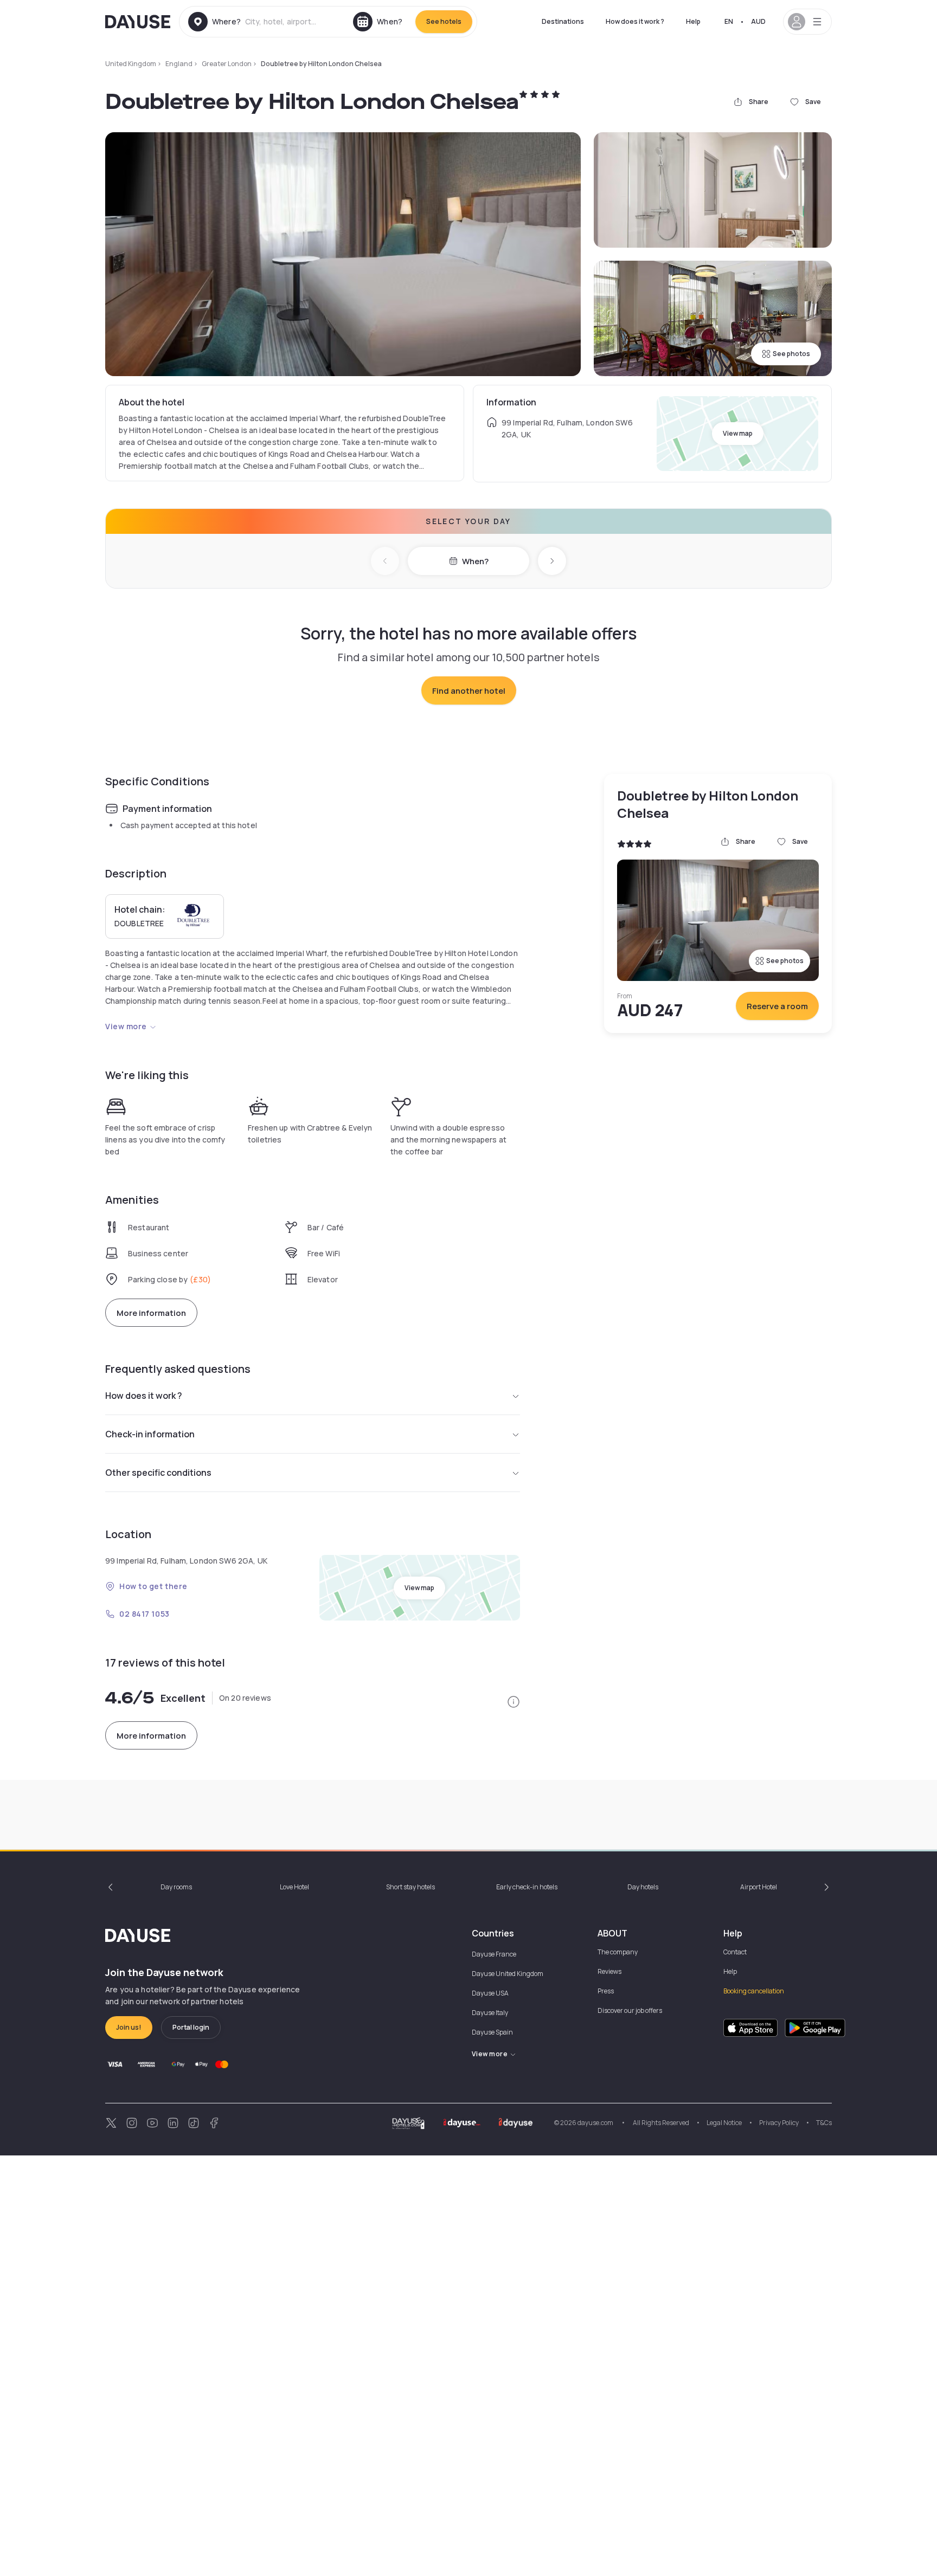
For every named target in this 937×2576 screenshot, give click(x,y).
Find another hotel (469, 691)
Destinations (563, 21)
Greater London (227, 64)
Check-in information (150, 1434)
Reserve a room (777, 1006)
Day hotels (643, 1887)
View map (738, 433)
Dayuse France (494, 1954)
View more (126, 1026)
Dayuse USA (490, 1993)
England (179, 64)
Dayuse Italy (490, 2013)
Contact (735, 1952)
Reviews (609, 1971)
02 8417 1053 (145, 1614)
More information (151, 1313)
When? (475, 561)
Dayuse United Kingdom (508, 1974)
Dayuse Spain (492, 2032)
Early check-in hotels (527, 1887)
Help (693, 21)
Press (606, 1991)
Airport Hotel (759, 1887)
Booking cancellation (754, 1991)
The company (618, 1952)
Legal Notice (724, 2123)
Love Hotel (294, 1887)
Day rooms (176, 1887)
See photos (791, 354)
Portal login (191, 2027)
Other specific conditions (158, 1473)
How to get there (153, 1586)
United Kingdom (131, 64)
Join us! (129, 2027)
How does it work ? (635, 21)
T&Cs (824, 2123)
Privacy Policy (779, 2123)
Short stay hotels (410, 1887)
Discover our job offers (630, 2010)
